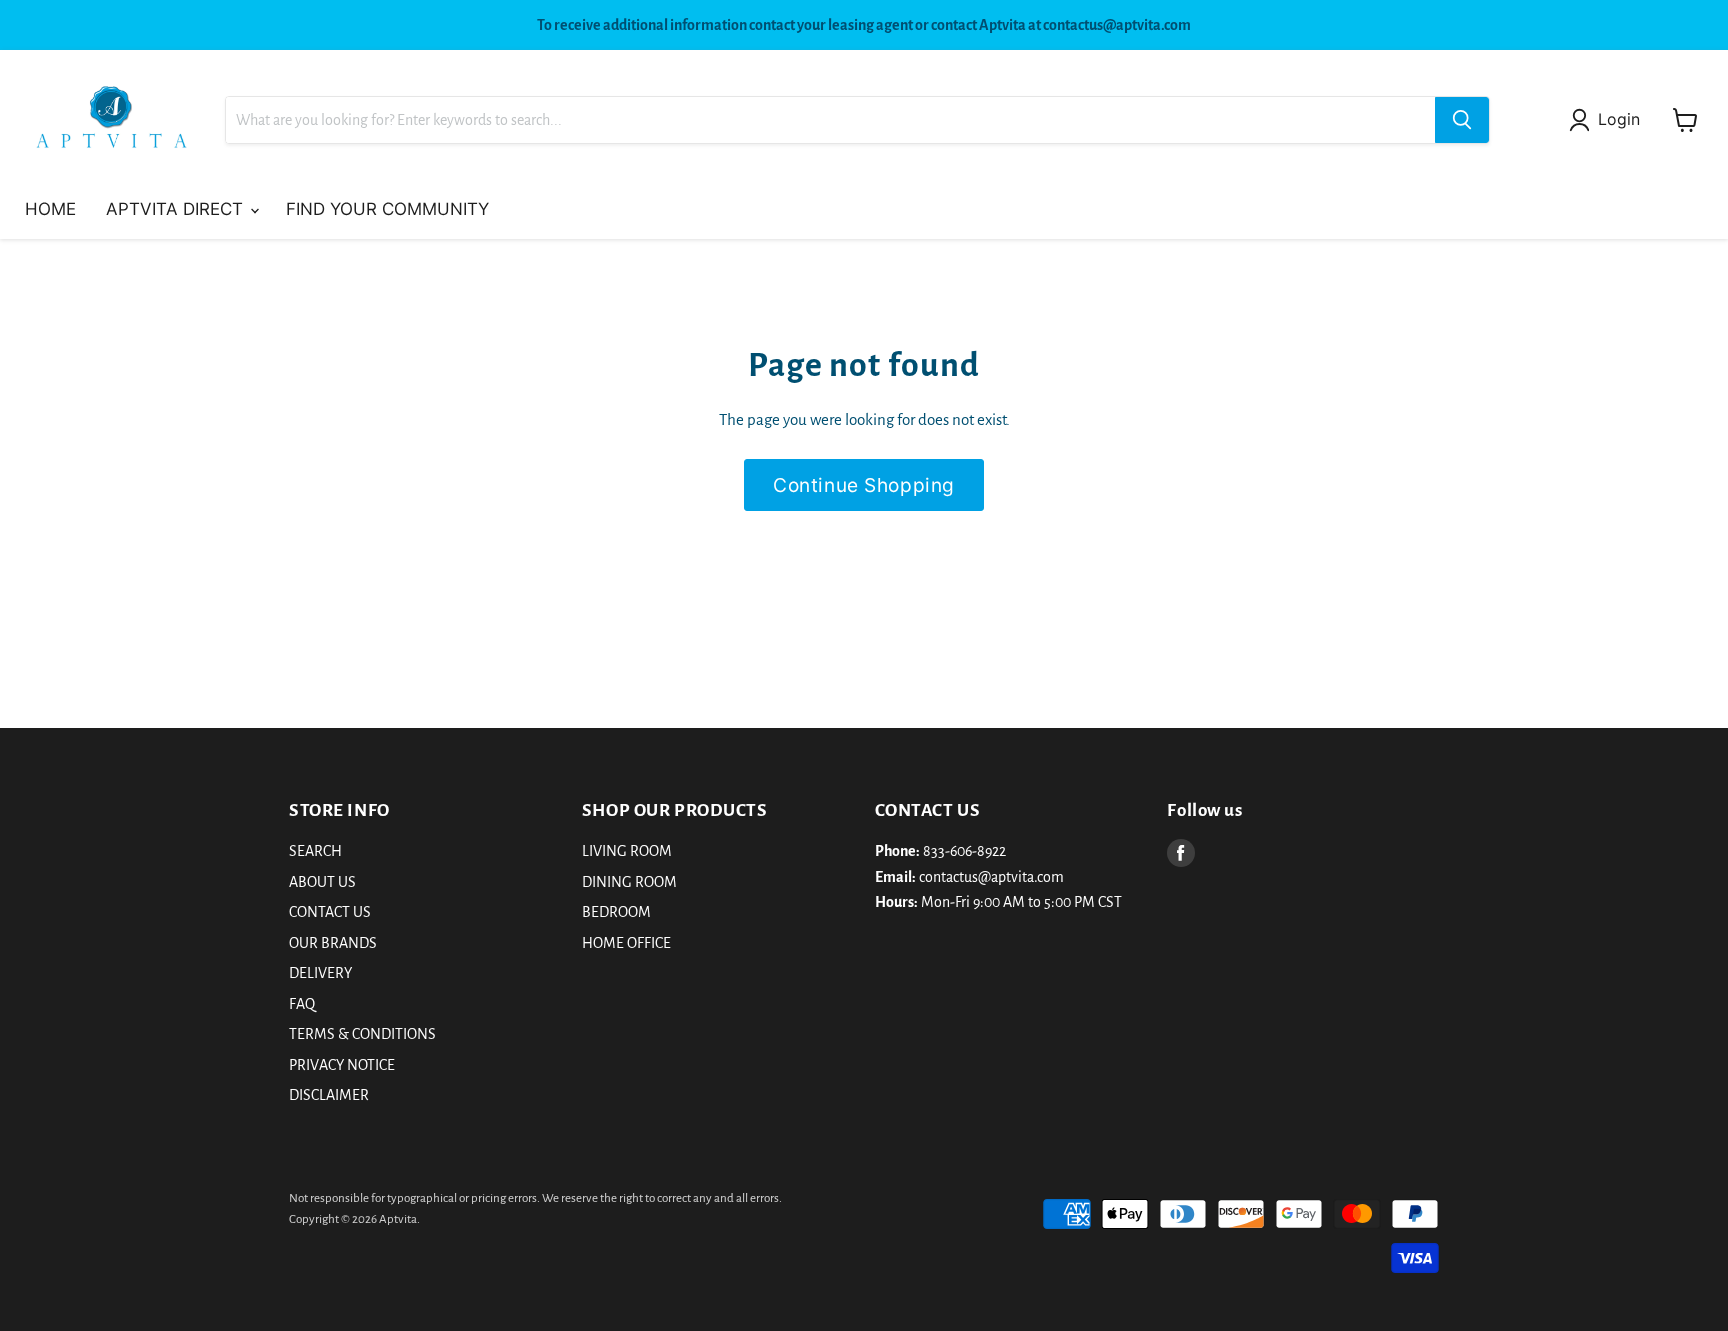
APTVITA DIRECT (177, 209)
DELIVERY (320, 973)
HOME (50, 209)
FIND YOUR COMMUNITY (387, 209)
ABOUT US (322, 882)
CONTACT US (330, 912)
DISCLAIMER (329, 1095)
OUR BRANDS (333, 943)
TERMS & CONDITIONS (362, 1034)
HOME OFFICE (626, 943)
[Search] (1462, 120)
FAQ (302, 1004)
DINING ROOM (629, 882)
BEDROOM (616, 912)
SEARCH (315, 851)
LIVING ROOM (627, 851)
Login (1619, 119)
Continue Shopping (864, 485)
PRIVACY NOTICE (342, 1065)
